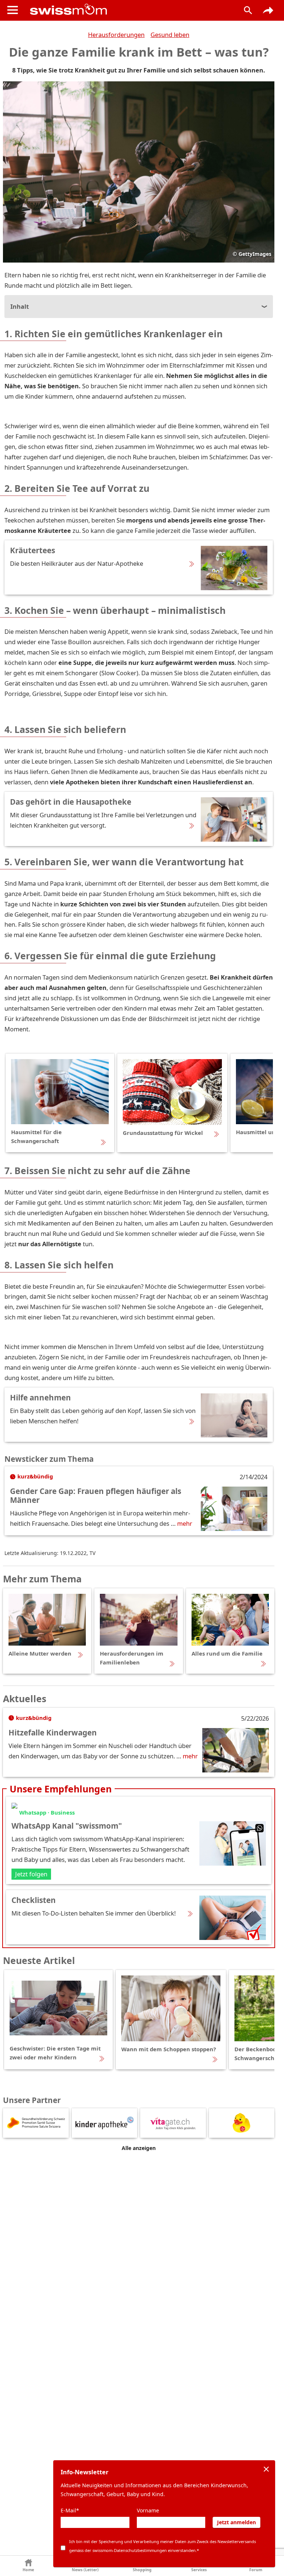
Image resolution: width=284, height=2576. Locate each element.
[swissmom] (129, 9)
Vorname (148, 2510)
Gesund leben (170, 35)
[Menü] (13, 10)
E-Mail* (70, 2510)
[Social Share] (268, 10)
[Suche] (248, 10)
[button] (28, 2566)
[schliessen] (266, 2469)
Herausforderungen (116, 35)
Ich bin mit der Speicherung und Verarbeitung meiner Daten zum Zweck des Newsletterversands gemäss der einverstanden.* (163, 2546)
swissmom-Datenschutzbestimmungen (130, 2550)
